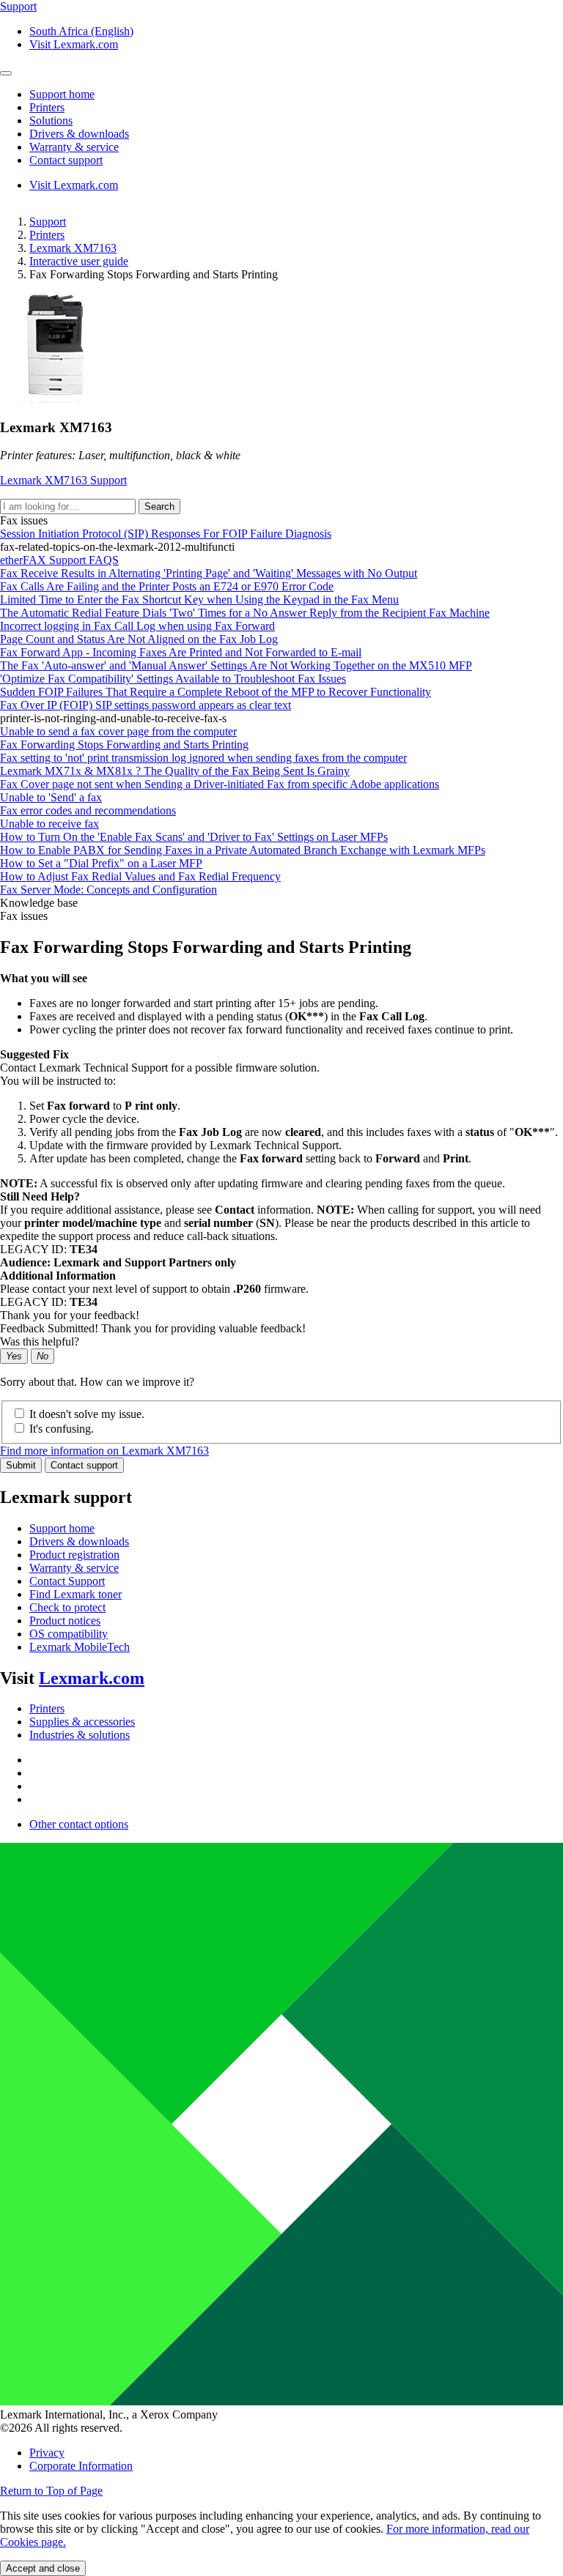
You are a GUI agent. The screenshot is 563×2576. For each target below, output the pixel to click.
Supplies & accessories (82, 1722)
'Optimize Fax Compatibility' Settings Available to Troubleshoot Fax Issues (173, 679)
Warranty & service (74, 1568)
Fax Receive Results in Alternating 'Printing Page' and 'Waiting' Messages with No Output (209, 573)
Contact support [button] (66, 160)
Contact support (84, 1465)
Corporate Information (81, 2466)
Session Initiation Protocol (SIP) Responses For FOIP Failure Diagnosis (166, 534)
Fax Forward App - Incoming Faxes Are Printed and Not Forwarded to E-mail (181, 652)
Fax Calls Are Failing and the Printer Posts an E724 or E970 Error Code (167, 586)
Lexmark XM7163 (73, 248)
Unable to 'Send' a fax (51, 797)
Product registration (74, 1555)
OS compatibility (69, 1634)
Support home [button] (62, 94)
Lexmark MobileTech (80, 1647)
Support (48, 222)
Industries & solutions (80, 1735)
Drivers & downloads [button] (79, 134)
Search (159, 506)
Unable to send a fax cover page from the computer (118, 731)
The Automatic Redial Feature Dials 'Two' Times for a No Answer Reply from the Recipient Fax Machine (245, 613)
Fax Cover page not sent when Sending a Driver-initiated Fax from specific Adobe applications (220, 784)
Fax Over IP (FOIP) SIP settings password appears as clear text (146, 705)
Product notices (65, 1621)
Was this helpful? (40, 1341)
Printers (47, 235)
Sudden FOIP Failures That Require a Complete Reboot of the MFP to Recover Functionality (216, 692)
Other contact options (79, 1824)
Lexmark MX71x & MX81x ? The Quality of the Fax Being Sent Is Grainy (175, 771)
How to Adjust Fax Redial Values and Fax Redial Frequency (140, 876)
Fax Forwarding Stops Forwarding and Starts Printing (124, 745)
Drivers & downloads (79, 1541)
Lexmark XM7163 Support (63, 480)
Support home (62, 1528)
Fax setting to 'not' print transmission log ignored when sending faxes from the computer (203, 758)
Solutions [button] (51, 120)
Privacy (47, 2453)
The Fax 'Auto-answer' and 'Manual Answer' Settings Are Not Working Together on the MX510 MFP (236, 665)
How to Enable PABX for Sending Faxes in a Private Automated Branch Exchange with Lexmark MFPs (243, 850)
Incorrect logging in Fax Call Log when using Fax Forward (137, 626)
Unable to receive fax (49, 824)
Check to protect (67, 1607)
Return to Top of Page (51, 2491)
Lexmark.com (92, 1678)
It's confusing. (62, 1429)
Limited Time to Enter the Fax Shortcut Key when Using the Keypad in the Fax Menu (199, 600)
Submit (21, 1465)
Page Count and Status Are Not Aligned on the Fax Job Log (139, 639)
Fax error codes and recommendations (88, 810)
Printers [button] (47, 107)
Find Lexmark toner (76, 1594)
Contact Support (67, 1581)
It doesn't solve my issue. (87, 1414)
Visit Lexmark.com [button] (74, 44)
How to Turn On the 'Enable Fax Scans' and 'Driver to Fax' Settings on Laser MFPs (194, 837)
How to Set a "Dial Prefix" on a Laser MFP (101, 863)
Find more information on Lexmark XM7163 (104, 1451)
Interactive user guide (79, 261)
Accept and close (43, 2568)
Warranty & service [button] (74, 147)
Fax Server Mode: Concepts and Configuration (108, 890)
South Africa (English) (81, 31)
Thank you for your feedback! (70, 1315)
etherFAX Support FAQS (59, 560)
